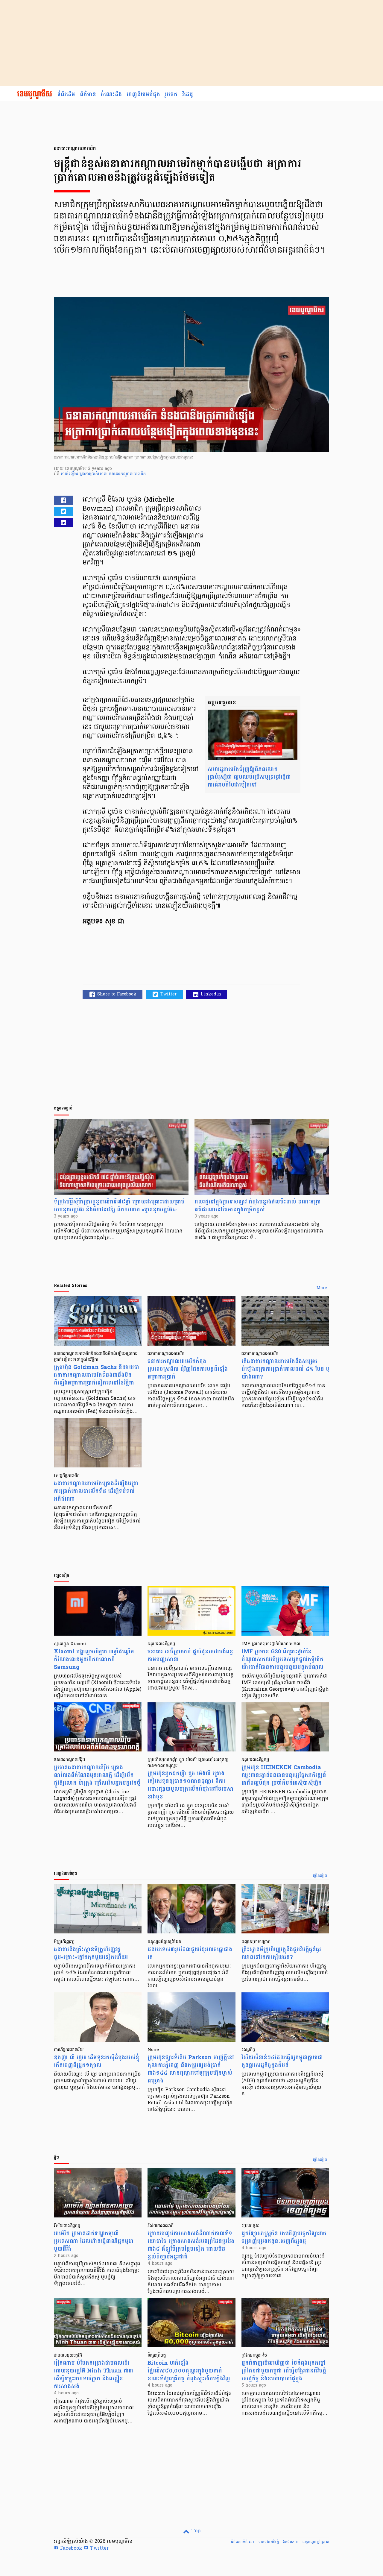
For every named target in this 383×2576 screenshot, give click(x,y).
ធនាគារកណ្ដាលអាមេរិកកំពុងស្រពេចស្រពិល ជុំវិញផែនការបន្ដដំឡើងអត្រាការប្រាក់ (188, 1369)
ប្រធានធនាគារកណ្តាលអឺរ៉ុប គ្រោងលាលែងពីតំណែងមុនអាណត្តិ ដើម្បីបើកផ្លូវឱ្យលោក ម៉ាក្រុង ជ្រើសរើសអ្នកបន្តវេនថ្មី (97, 1775)
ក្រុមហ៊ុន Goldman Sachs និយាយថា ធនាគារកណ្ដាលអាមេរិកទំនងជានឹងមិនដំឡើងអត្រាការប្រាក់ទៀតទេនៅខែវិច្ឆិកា (96, 1375)
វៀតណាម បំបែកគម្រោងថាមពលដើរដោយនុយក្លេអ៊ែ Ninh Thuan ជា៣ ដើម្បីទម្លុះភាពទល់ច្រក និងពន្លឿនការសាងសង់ (94, 2375)
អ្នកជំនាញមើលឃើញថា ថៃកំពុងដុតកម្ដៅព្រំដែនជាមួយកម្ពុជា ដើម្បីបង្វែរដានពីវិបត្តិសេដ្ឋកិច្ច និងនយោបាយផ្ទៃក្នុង (284, 2371)
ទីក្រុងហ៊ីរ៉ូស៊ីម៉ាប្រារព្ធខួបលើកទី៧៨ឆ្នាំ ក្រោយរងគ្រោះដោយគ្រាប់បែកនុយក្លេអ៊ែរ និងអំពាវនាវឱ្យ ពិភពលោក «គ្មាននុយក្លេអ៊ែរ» (119, 1206)
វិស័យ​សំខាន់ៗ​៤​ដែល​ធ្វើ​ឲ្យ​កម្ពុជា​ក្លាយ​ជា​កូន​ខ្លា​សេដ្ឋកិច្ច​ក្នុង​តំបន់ (282, 2061)
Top (195, 2531)
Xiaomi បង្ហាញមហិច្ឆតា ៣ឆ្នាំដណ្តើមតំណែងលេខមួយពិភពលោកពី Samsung (94, 1659)
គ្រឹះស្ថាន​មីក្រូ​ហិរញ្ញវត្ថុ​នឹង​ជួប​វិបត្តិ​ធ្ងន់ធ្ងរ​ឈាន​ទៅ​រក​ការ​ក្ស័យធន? (281, 1953)
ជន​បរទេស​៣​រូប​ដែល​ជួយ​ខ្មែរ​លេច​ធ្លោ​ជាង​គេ (190, 1953)
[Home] (35, 95)
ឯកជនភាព (291, 2542)
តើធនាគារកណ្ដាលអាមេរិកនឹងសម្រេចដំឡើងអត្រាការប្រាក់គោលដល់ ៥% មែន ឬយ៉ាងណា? (285, 1369)
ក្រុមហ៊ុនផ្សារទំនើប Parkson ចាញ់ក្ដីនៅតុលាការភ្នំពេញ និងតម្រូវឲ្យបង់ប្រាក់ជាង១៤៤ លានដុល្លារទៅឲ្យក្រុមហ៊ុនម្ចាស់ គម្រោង (191, 2069)
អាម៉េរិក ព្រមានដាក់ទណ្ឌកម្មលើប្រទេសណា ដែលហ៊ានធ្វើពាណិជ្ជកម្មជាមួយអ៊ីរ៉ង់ (94, 2241)
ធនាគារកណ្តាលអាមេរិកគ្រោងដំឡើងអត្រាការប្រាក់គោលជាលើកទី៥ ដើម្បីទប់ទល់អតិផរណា (96, 1491)
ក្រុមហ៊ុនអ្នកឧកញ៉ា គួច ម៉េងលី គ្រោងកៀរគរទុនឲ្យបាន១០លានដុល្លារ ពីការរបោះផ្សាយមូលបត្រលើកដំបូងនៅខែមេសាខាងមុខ (191, 1785)
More (322, 1288)
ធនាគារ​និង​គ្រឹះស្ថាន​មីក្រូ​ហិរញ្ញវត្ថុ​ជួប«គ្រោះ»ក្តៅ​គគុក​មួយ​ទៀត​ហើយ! (91, 1953)
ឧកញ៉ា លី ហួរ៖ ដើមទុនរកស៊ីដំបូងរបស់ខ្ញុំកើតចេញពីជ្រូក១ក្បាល (96, 2061)
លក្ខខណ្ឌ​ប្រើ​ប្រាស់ (316, 2542)
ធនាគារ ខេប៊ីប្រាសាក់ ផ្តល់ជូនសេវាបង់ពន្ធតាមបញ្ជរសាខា (190, 1656)
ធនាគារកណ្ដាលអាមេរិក (127, 474)
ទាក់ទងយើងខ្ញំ (269, 2542)
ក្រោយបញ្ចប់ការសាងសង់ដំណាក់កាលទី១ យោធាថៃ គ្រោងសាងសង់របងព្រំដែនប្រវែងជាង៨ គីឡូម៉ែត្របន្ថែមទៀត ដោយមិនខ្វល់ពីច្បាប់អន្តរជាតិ (191, 2245)
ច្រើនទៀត (320, 1876)
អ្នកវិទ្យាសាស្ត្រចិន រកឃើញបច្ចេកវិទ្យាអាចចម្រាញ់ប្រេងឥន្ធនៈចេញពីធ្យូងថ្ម (284, 2237)
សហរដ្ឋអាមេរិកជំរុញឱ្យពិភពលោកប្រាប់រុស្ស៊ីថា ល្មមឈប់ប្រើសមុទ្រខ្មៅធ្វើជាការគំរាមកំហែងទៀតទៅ (249, 777)
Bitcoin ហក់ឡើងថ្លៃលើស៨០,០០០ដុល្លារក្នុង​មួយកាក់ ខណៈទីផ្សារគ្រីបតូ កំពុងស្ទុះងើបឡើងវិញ (189, 2371)
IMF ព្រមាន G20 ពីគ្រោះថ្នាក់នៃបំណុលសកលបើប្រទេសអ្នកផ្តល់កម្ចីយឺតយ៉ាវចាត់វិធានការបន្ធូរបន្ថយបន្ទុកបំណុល (282, 1659)
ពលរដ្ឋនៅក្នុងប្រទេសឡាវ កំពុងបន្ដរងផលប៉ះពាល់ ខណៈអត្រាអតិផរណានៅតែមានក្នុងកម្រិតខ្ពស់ (258, 1206)
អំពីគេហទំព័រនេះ (243, 2542)
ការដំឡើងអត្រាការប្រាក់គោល (85, 474)
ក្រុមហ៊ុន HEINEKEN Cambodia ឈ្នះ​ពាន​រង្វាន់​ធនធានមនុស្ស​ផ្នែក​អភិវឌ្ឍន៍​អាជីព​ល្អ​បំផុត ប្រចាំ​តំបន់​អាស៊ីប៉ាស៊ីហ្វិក (284, 1775)
